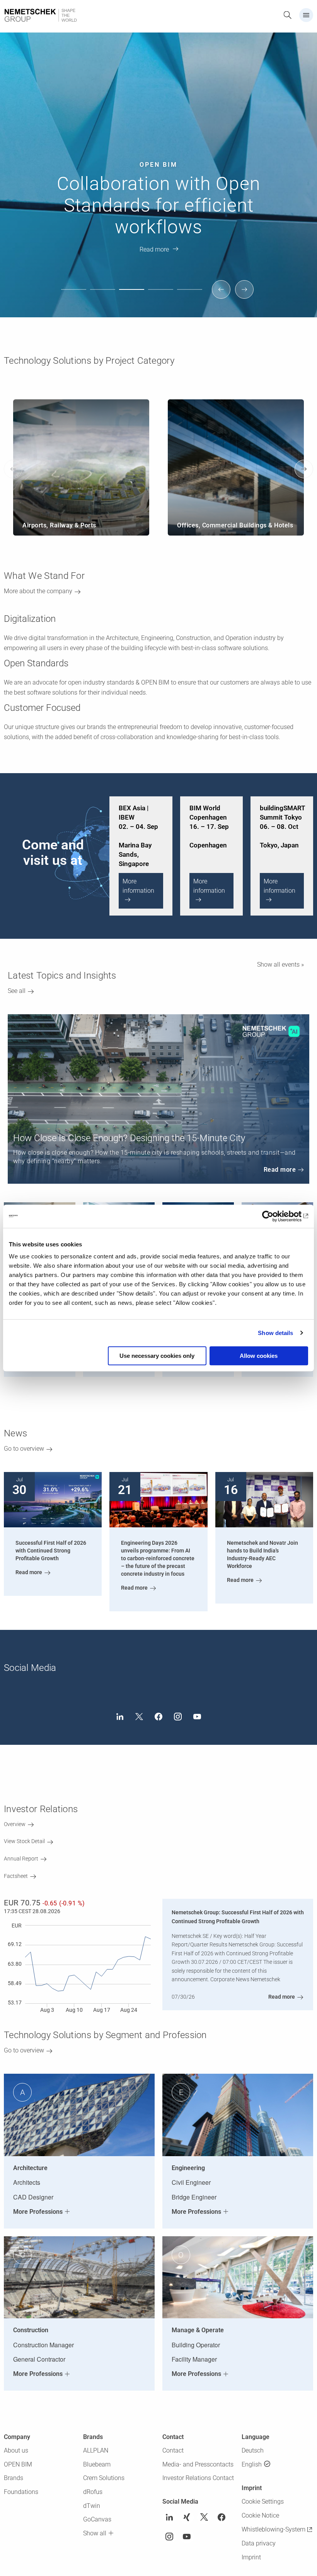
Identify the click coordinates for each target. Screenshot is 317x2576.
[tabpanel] (158, 159)
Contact (173, 2450)
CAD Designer (33, 2197)
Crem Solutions (104, 2478)
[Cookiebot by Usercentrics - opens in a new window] (274, 1216)
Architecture (30, 2168)
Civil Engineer (191, 2182)
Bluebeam (97, 2464)
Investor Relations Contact (198, 2478)
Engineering (188, 2168)
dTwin (92, 2506)
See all (17, 991)
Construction (31, 2330)
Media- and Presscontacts (198, 2464)
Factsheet (16, 1876)
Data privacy (259, 2543)
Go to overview (24, 1449)
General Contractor (39, 2359)
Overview (15, 1824)
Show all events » (280, 965)
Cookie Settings (263, 2502)
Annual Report (21, 1859)
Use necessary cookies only (157, 1356)
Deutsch (253, 2450)
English (252, 2464)
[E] (238, 2115)
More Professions (38, 2212)
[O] (238, 2277)
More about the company (38, 591)
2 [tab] (105, 296)
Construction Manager (43, 2345)
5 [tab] (192, 296)
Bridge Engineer (194, 2197)
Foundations (21, 2492)
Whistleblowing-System (274, 2529)
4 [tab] (163, 296)
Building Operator (196, 2345)
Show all (95, 2533)
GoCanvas (97, 2519)
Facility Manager (194, 2359)
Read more (154, 249)
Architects (27, 2182)
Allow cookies (259, 1356)
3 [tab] (134, 296)
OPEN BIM (18, 2464)
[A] (79, 2115)
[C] (79, 2277)
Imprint (251, 2557)
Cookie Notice (260, 2515)
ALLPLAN (96, 2450)
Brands (14, 2478)
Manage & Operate (198, 2330)
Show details (275, 1333)
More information (138, 886)
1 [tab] (76, 296)
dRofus (93, 2492)
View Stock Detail (24, 1841)
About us (16, 2450)
